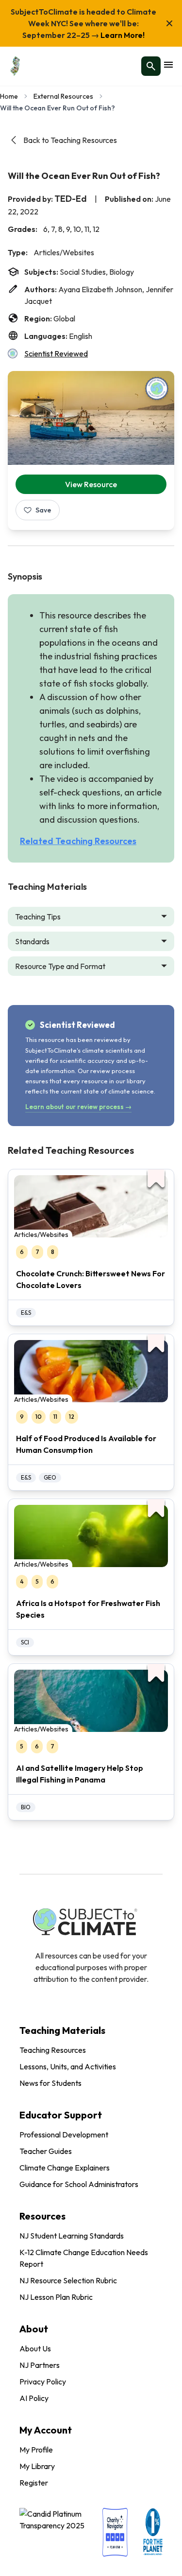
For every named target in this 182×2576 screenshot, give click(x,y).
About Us (35, 2348)
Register (34, 2483)
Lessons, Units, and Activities (68, 2066)
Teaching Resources (53, 2050)
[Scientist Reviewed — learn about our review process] (157, 388)
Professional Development (64, 2135)
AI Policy (34, 2398)
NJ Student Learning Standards (72, 2236)
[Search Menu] (151, 66)
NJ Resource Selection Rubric (68, 2280)
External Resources (63, 96)
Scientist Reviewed (56, 353)
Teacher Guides (46, 2151)
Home (9, 96)
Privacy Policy (43, 2382)
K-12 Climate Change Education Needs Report (84, 2258)
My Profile (36, 2450)
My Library (37, 2466)
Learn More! (122, 35)
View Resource (91, 484)
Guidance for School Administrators (79, 2184)
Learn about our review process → (78, 1107)
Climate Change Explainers (65, 2168)
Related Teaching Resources (78, 841)
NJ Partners (40, 2365)
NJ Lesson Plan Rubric (56, 2297)
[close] (169, 23)
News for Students (50, 2083)
